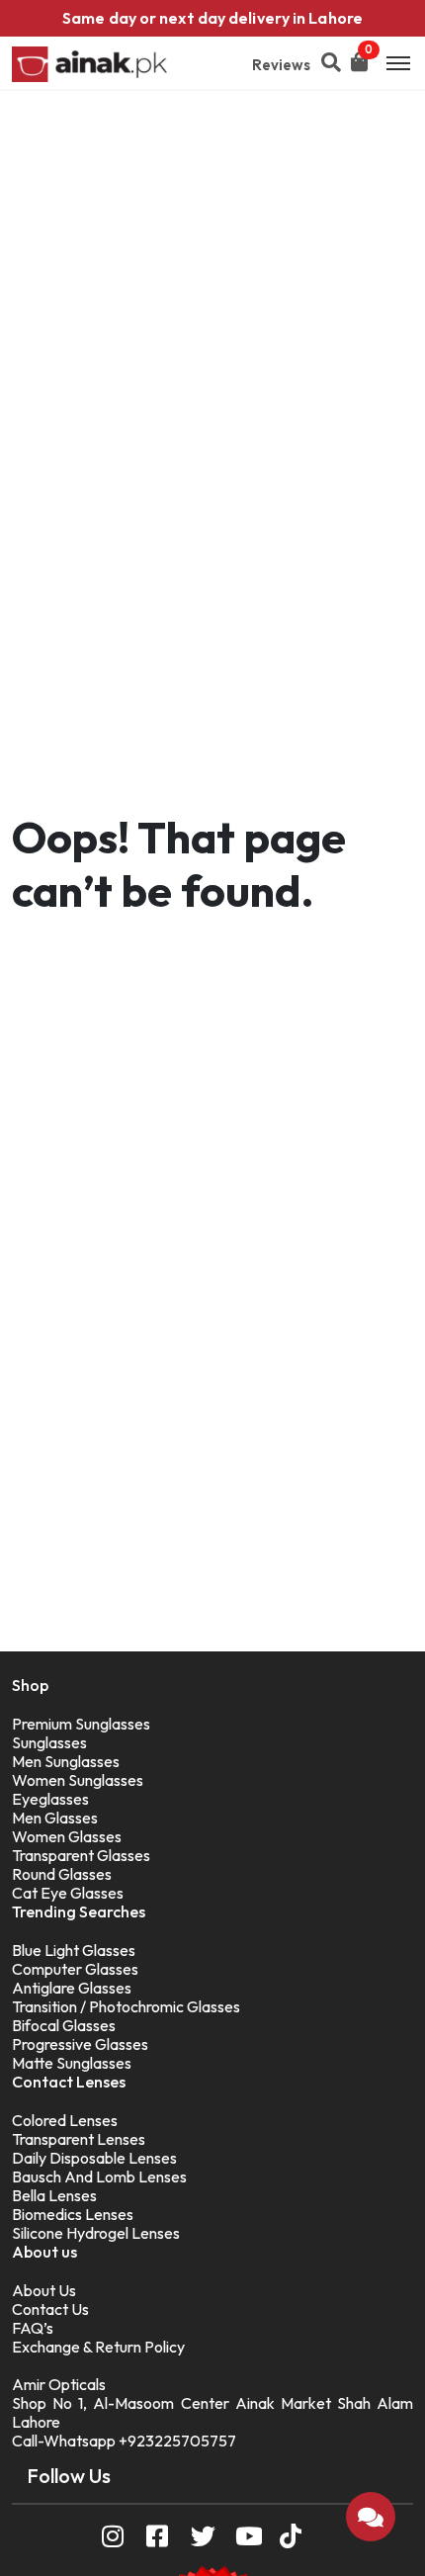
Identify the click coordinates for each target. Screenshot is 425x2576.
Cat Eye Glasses (68, 1893)
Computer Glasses (75, 1969)
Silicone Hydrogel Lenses (96, 2233)
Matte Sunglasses (72, 2063)
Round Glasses (62, 1874)
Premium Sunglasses (81, 1724)
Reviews (281, 65)
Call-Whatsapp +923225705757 (124, 2441)
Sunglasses (49, 1742)
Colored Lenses (65, 2120)
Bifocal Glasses (64, 2025)
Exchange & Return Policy (98, 2347)
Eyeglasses (50, 1799)
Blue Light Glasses (74, 1950)
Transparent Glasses (81, 1855)
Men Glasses (55, 1818)
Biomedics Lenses (73, 2214)
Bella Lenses (54, 2195)
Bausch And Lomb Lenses (99, 2176)
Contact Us (50, 2309)
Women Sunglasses (78, 1780)
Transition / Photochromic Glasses (126, 2006)
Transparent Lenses (79, 2139)
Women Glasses (67, 1836)
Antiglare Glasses (72, 1988)
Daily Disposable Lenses (94, 2158)
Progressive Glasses (80, 2044)
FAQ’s (33, 2328)
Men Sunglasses (66, 1761)
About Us (44, 2290)
